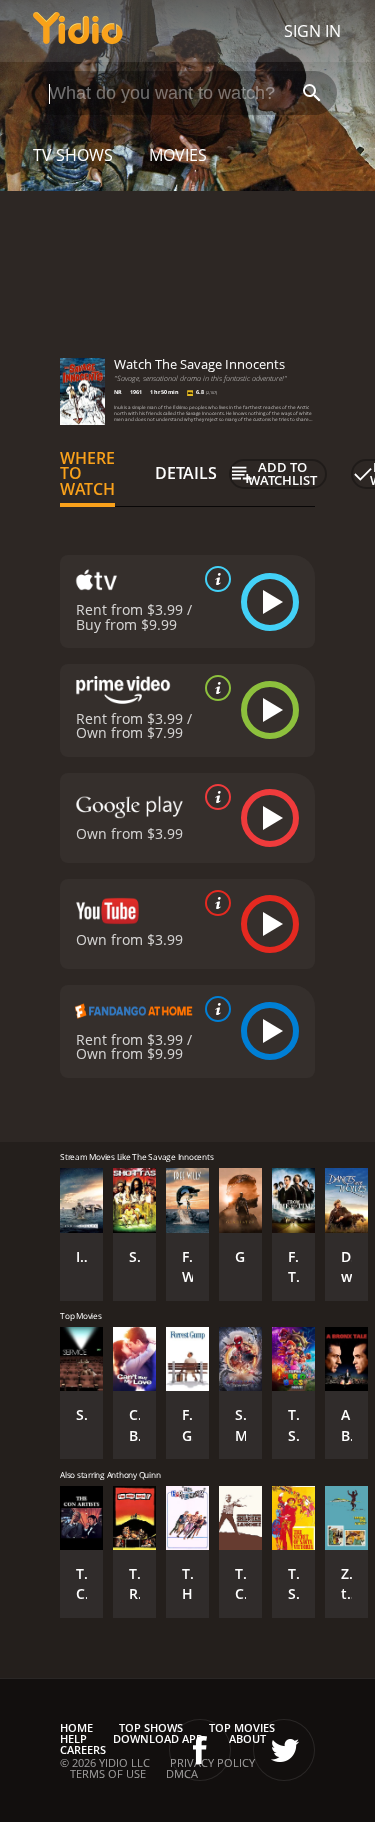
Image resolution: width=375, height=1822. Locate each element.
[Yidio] (78, 31)
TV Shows (73, 155)
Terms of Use (108, 1773)
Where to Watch (87, 474)
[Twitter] (284, 1750)
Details (186, 473)
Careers (83, 1749)
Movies (178, 155)
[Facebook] (200, 1750)
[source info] (214, 579)
